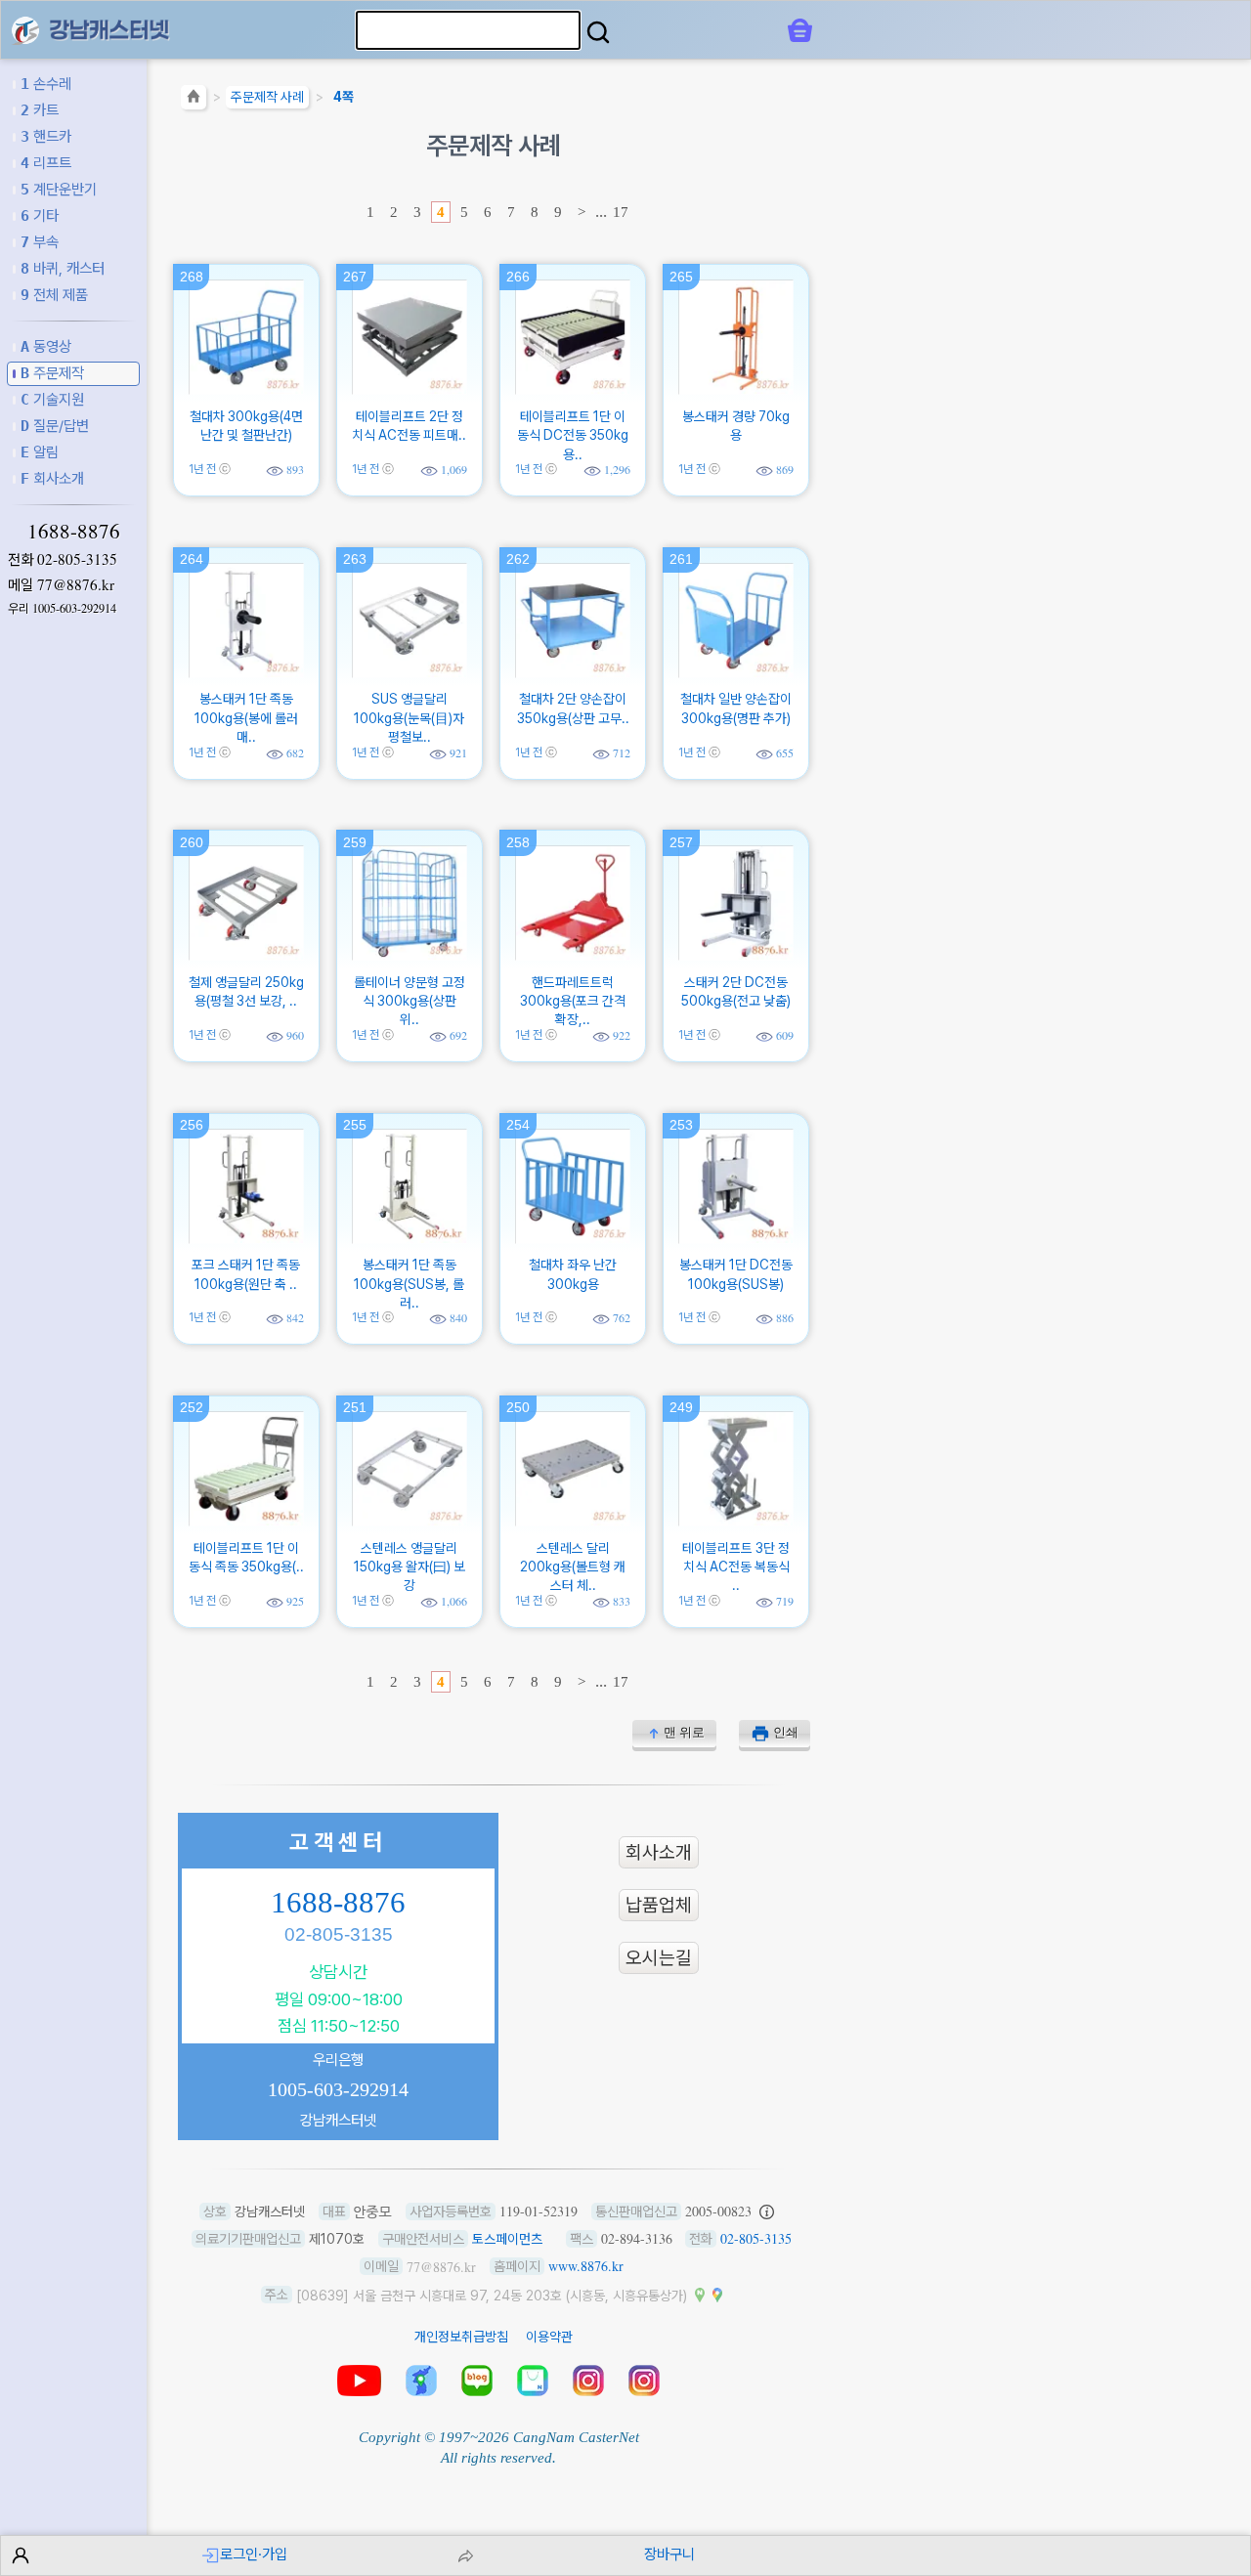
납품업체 (659, 1905)
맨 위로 (684, 1732)
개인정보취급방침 (461, 2337)
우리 (62, 608)
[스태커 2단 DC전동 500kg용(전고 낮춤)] (736, 955)
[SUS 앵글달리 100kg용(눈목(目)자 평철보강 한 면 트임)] (410, 672)
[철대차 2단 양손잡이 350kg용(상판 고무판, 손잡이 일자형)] (573, 672)
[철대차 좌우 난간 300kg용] (573, 1238)
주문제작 (52, 373)
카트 (40, 110)
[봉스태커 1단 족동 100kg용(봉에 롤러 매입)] (246, 672)
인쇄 (786, 1732)
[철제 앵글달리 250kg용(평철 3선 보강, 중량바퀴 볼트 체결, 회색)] (246, 955)
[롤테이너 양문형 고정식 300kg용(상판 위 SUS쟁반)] (410, 955)
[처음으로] (194, 100)
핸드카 (46, 136)
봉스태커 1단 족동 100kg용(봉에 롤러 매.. (246, 718)
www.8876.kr (586, 2266)
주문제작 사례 (267, 97)
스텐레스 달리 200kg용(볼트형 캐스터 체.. (573, 1567)
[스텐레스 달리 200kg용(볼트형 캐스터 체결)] (573, 1521)
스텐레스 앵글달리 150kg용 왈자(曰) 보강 (410, 1567)
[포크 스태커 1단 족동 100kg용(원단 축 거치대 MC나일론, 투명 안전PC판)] (246, 1238)
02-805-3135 (77, 559)
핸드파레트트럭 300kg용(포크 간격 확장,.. (573, 1001)
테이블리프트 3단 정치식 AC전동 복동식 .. (736, 1567)
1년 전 (202, 469)
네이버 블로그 (477, 2381)
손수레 (46, 84)
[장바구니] (800, 30)
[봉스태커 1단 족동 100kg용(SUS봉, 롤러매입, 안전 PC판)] (410, 1238)
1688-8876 (74, 531)
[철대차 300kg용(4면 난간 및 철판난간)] (246, 389)
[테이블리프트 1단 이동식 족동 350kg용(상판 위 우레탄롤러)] (246, 1521)
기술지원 (52, 399)
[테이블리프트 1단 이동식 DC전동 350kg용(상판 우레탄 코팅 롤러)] (573, 389)
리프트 (46, 163)
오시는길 (659, 1958)
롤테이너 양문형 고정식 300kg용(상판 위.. (410, 1001)
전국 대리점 (421, 2381)
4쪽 (344, 97)
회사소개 (52, 478)
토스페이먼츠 (507, 2239)
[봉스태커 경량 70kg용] (736, 389)
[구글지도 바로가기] (717, 2295)
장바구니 (669, 2554)
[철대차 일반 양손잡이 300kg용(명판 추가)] (736, 672)
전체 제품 (54, 295)
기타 (40, 215)
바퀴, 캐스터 (63, 268)
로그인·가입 (254, 2554)
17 (621, 212)
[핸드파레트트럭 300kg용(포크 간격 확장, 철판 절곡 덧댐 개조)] (573, 955)
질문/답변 (55, 426)
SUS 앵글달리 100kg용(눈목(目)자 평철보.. (409, 718)
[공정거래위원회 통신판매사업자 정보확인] (767, 2211)
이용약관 (549, 2337)
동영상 (46, 346)
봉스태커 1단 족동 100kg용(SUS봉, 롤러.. (409, 1284)
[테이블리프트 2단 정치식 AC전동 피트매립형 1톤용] (410, 389)
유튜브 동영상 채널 (359, 2381)
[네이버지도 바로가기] (700, 2295)
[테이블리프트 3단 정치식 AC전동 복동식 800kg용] (736, 1521)
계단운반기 (59, 189)
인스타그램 (588, 2381)
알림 (40, 452)
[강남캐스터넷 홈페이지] (25, 29)
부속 (40, 242)
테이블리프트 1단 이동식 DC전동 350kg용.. (573, 435)
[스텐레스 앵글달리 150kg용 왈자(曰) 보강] (410, 1521)
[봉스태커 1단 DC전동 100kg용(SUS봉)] (736, 1238)
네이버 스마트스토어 (533, 2381)
